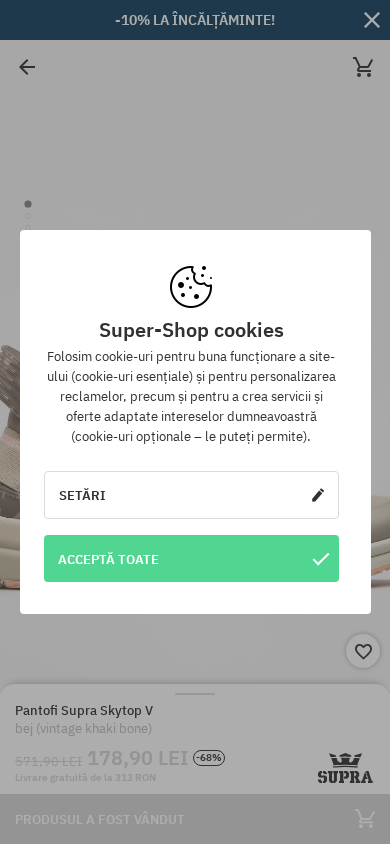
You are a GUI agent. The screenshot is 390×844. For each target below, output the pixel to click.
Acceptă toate (108, 559)
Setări (82, 495)
